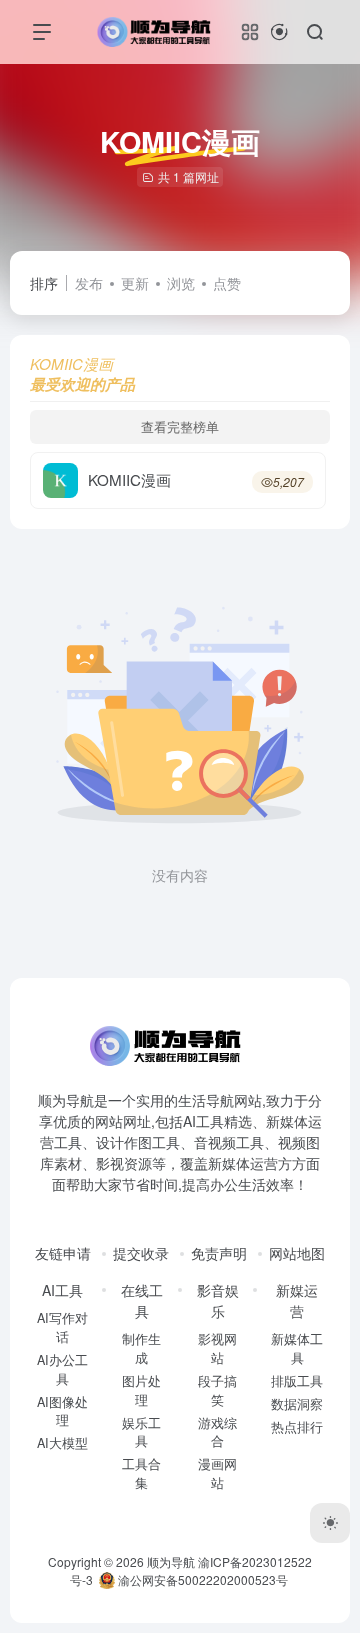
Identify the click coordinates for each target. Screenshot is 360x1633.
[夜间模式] (330, 1523)
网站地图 (297, 1253)
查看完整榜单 (180, 426)
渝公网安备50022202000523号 (201, 1579)
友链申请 (63, 1253)
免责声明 (219, 1253)
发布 (89, 283)
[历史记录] (279, 31)
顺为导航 (171, 1561)
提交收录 (141, 1253)
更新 (135, 283)
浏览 (181, 283)
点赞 (227, 283)
